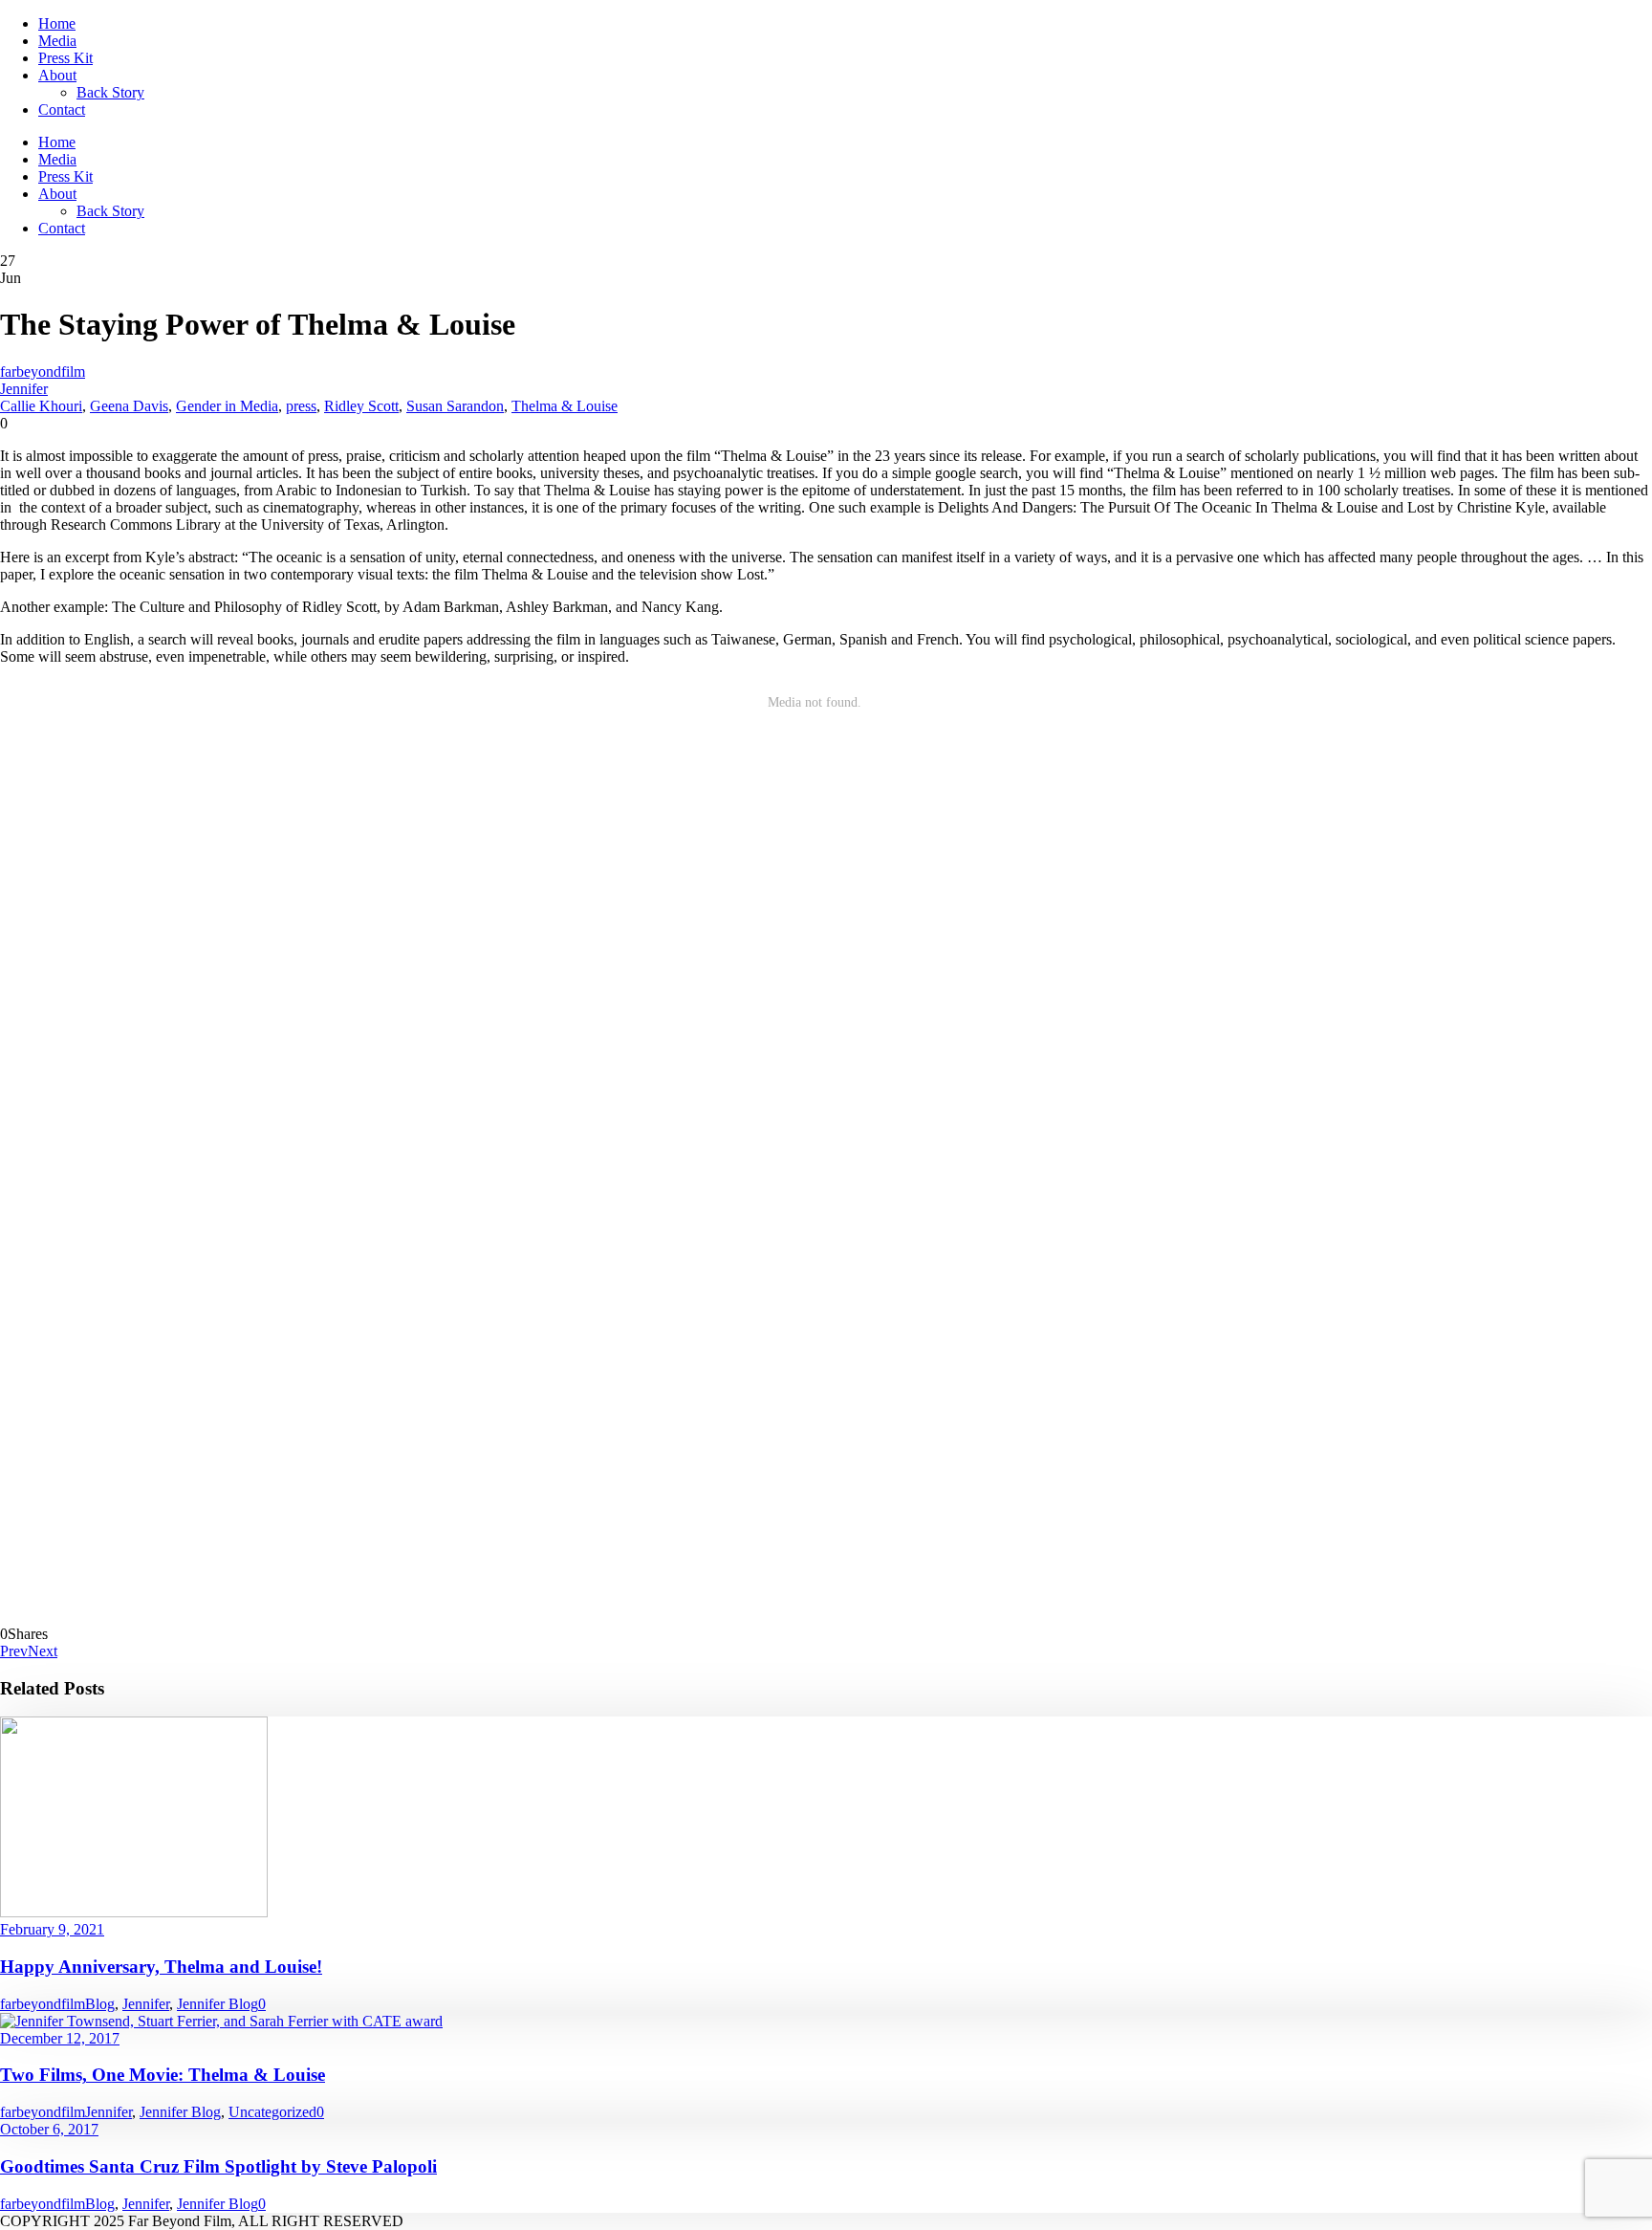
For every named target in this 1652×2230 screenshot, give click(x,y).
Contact (62, 109)
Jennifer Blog (217, 2004)
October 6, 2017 (49, 2129)
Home (57, 23)
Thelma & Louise (565, 406)
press (301, 406)
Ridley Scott (361, 406)
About (57, 75)
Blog (100, 2004)
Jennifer (24, 389)
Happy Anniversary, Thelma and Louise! (161, 1967)
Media (57, 41)
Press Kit (65, 58)
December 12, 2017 (60, 2038)
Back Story (110, 92)
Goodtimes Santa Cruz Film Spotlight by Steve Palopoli (218, 2166)
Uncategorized (272, 2112)
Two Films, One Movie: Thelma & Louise (163, 2075)
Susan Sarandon (455, 406)
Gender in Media (227, 406)
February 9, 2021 (52, 1929)
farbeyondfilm (43, 372)
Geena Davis (129, 406)
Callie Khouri (41, 406)
